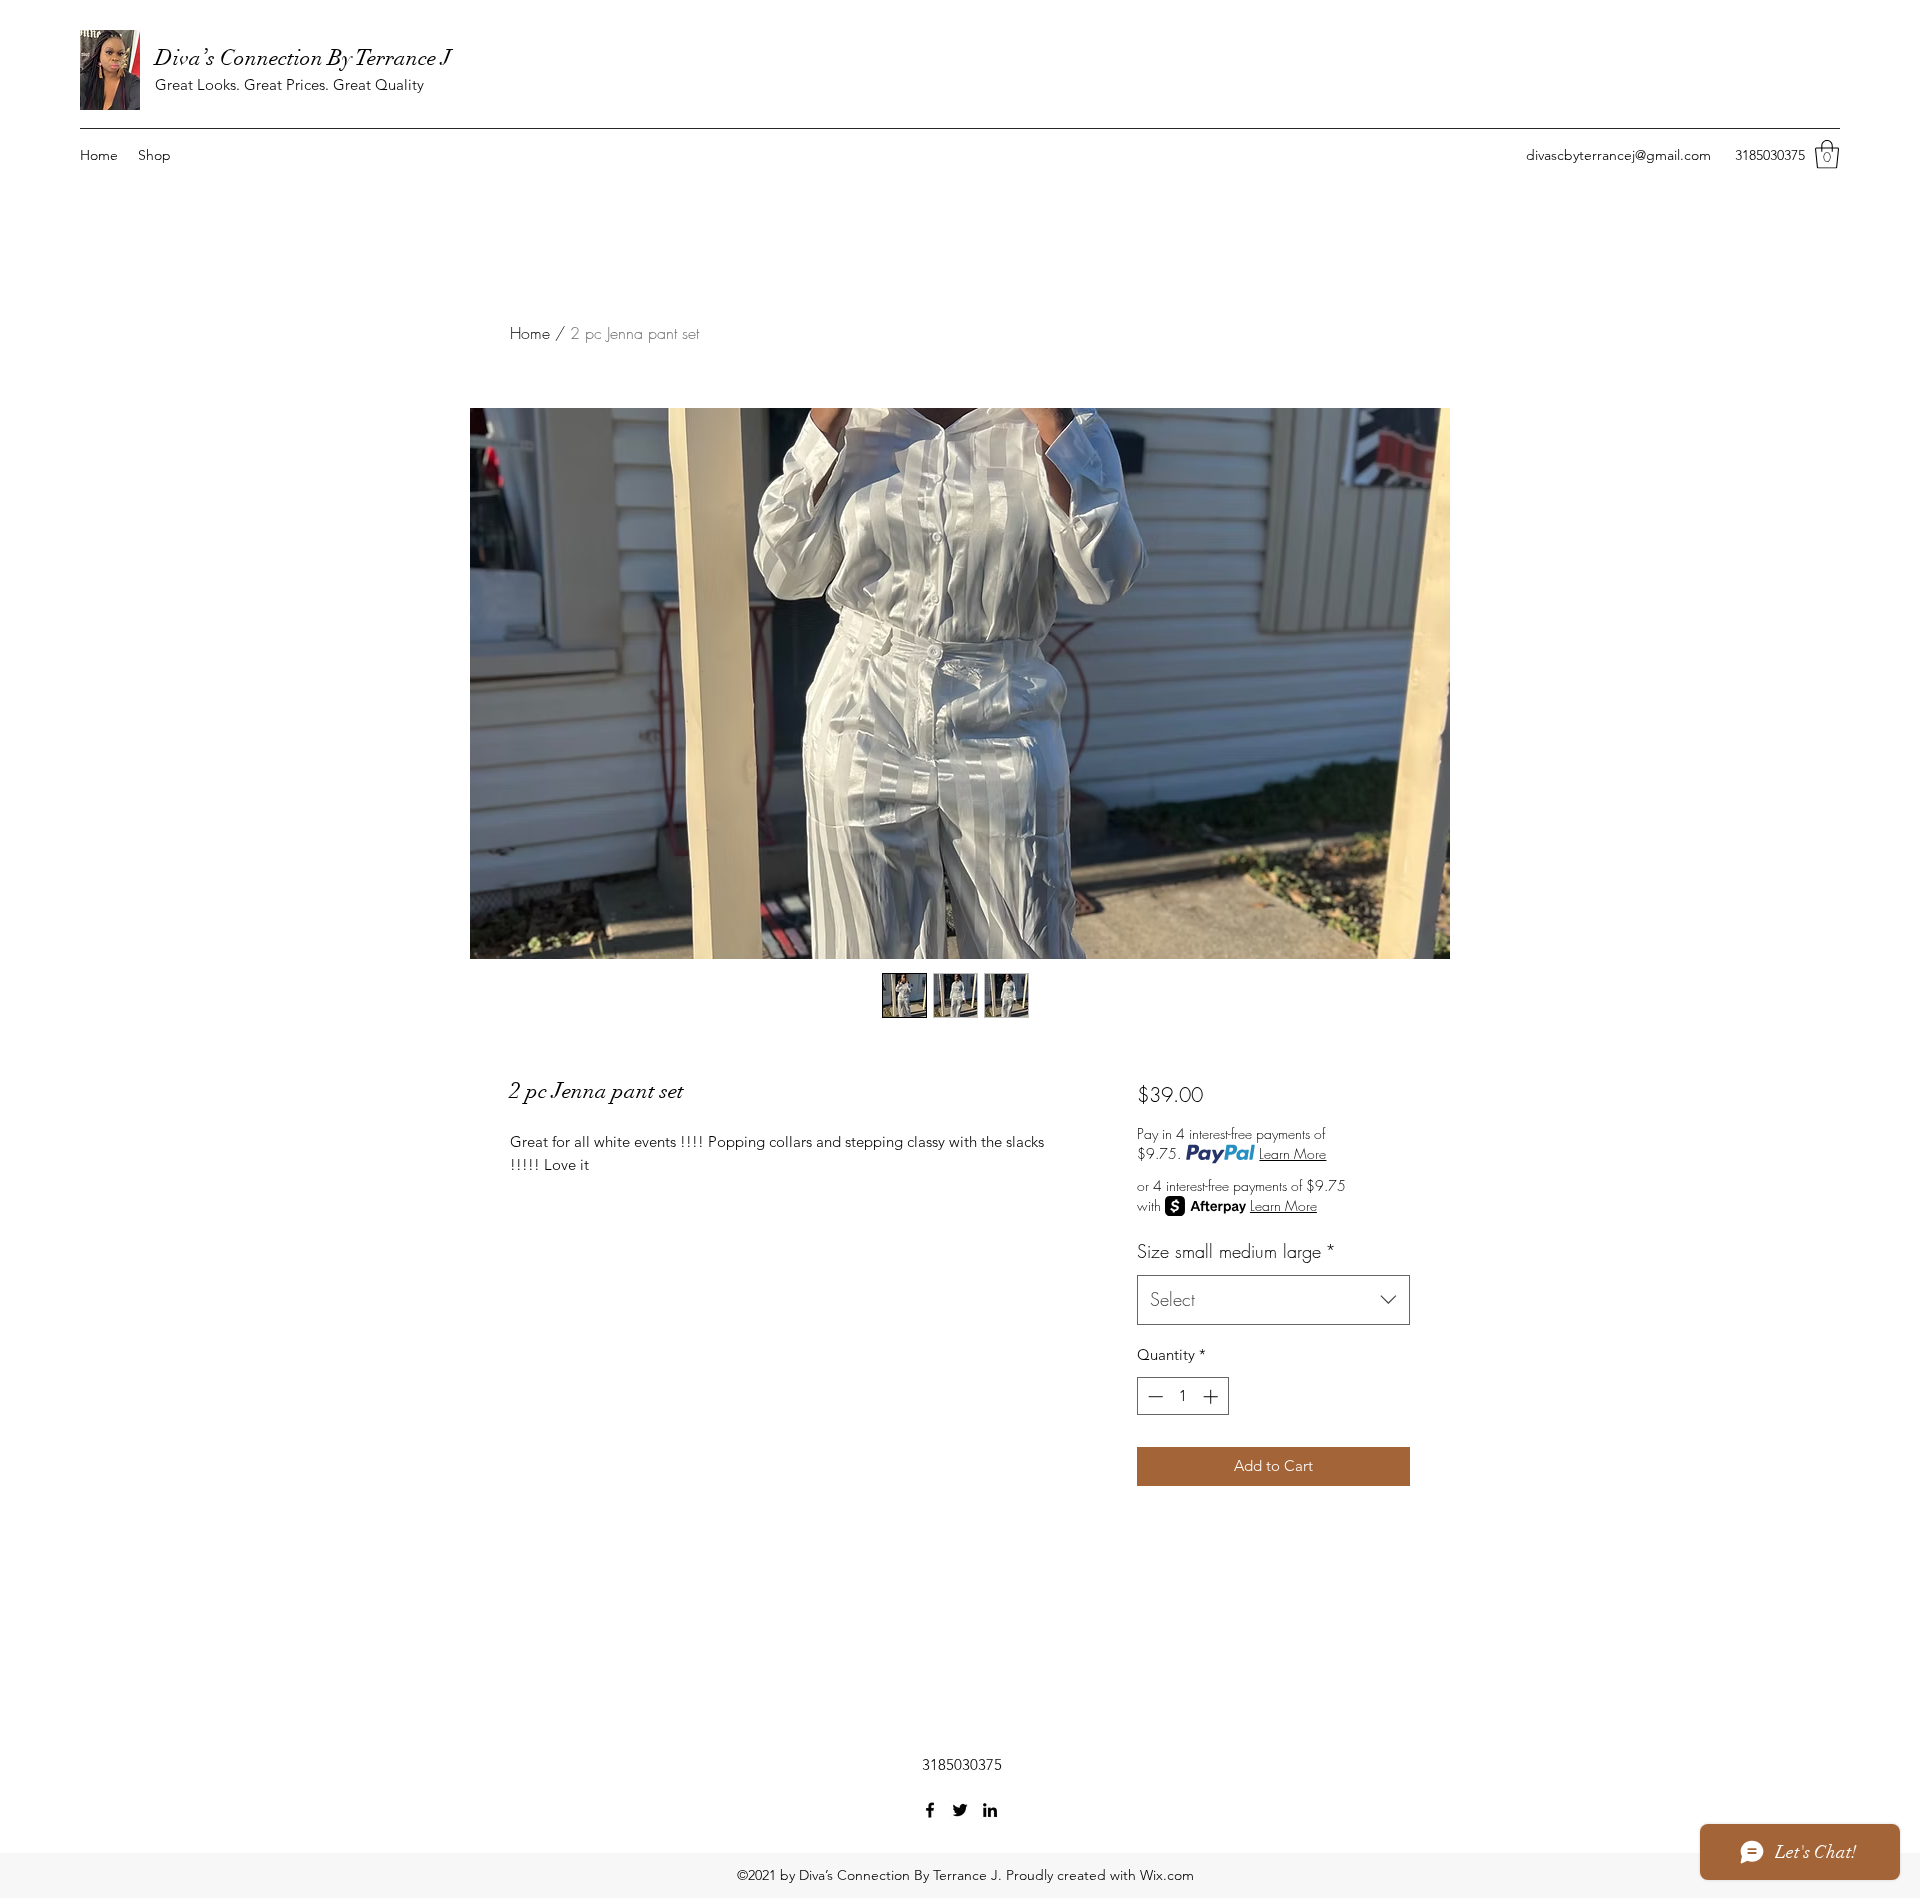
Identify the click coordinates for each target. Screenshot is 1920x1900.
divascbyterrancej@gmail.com (1618, 155)
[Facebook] (930, 1810)
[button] (1827, 154)
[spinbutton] (1182, 1396)
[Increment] (1212, 1396)
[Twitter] (960, 1810)
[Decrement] (1153, 1396)
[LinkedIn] (990, 1810)
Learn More (1292, 1153)
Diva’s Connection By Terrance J (303, 57)
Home (530, 333)
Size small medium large (1236, 1251)
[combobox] (1273, 1300)
